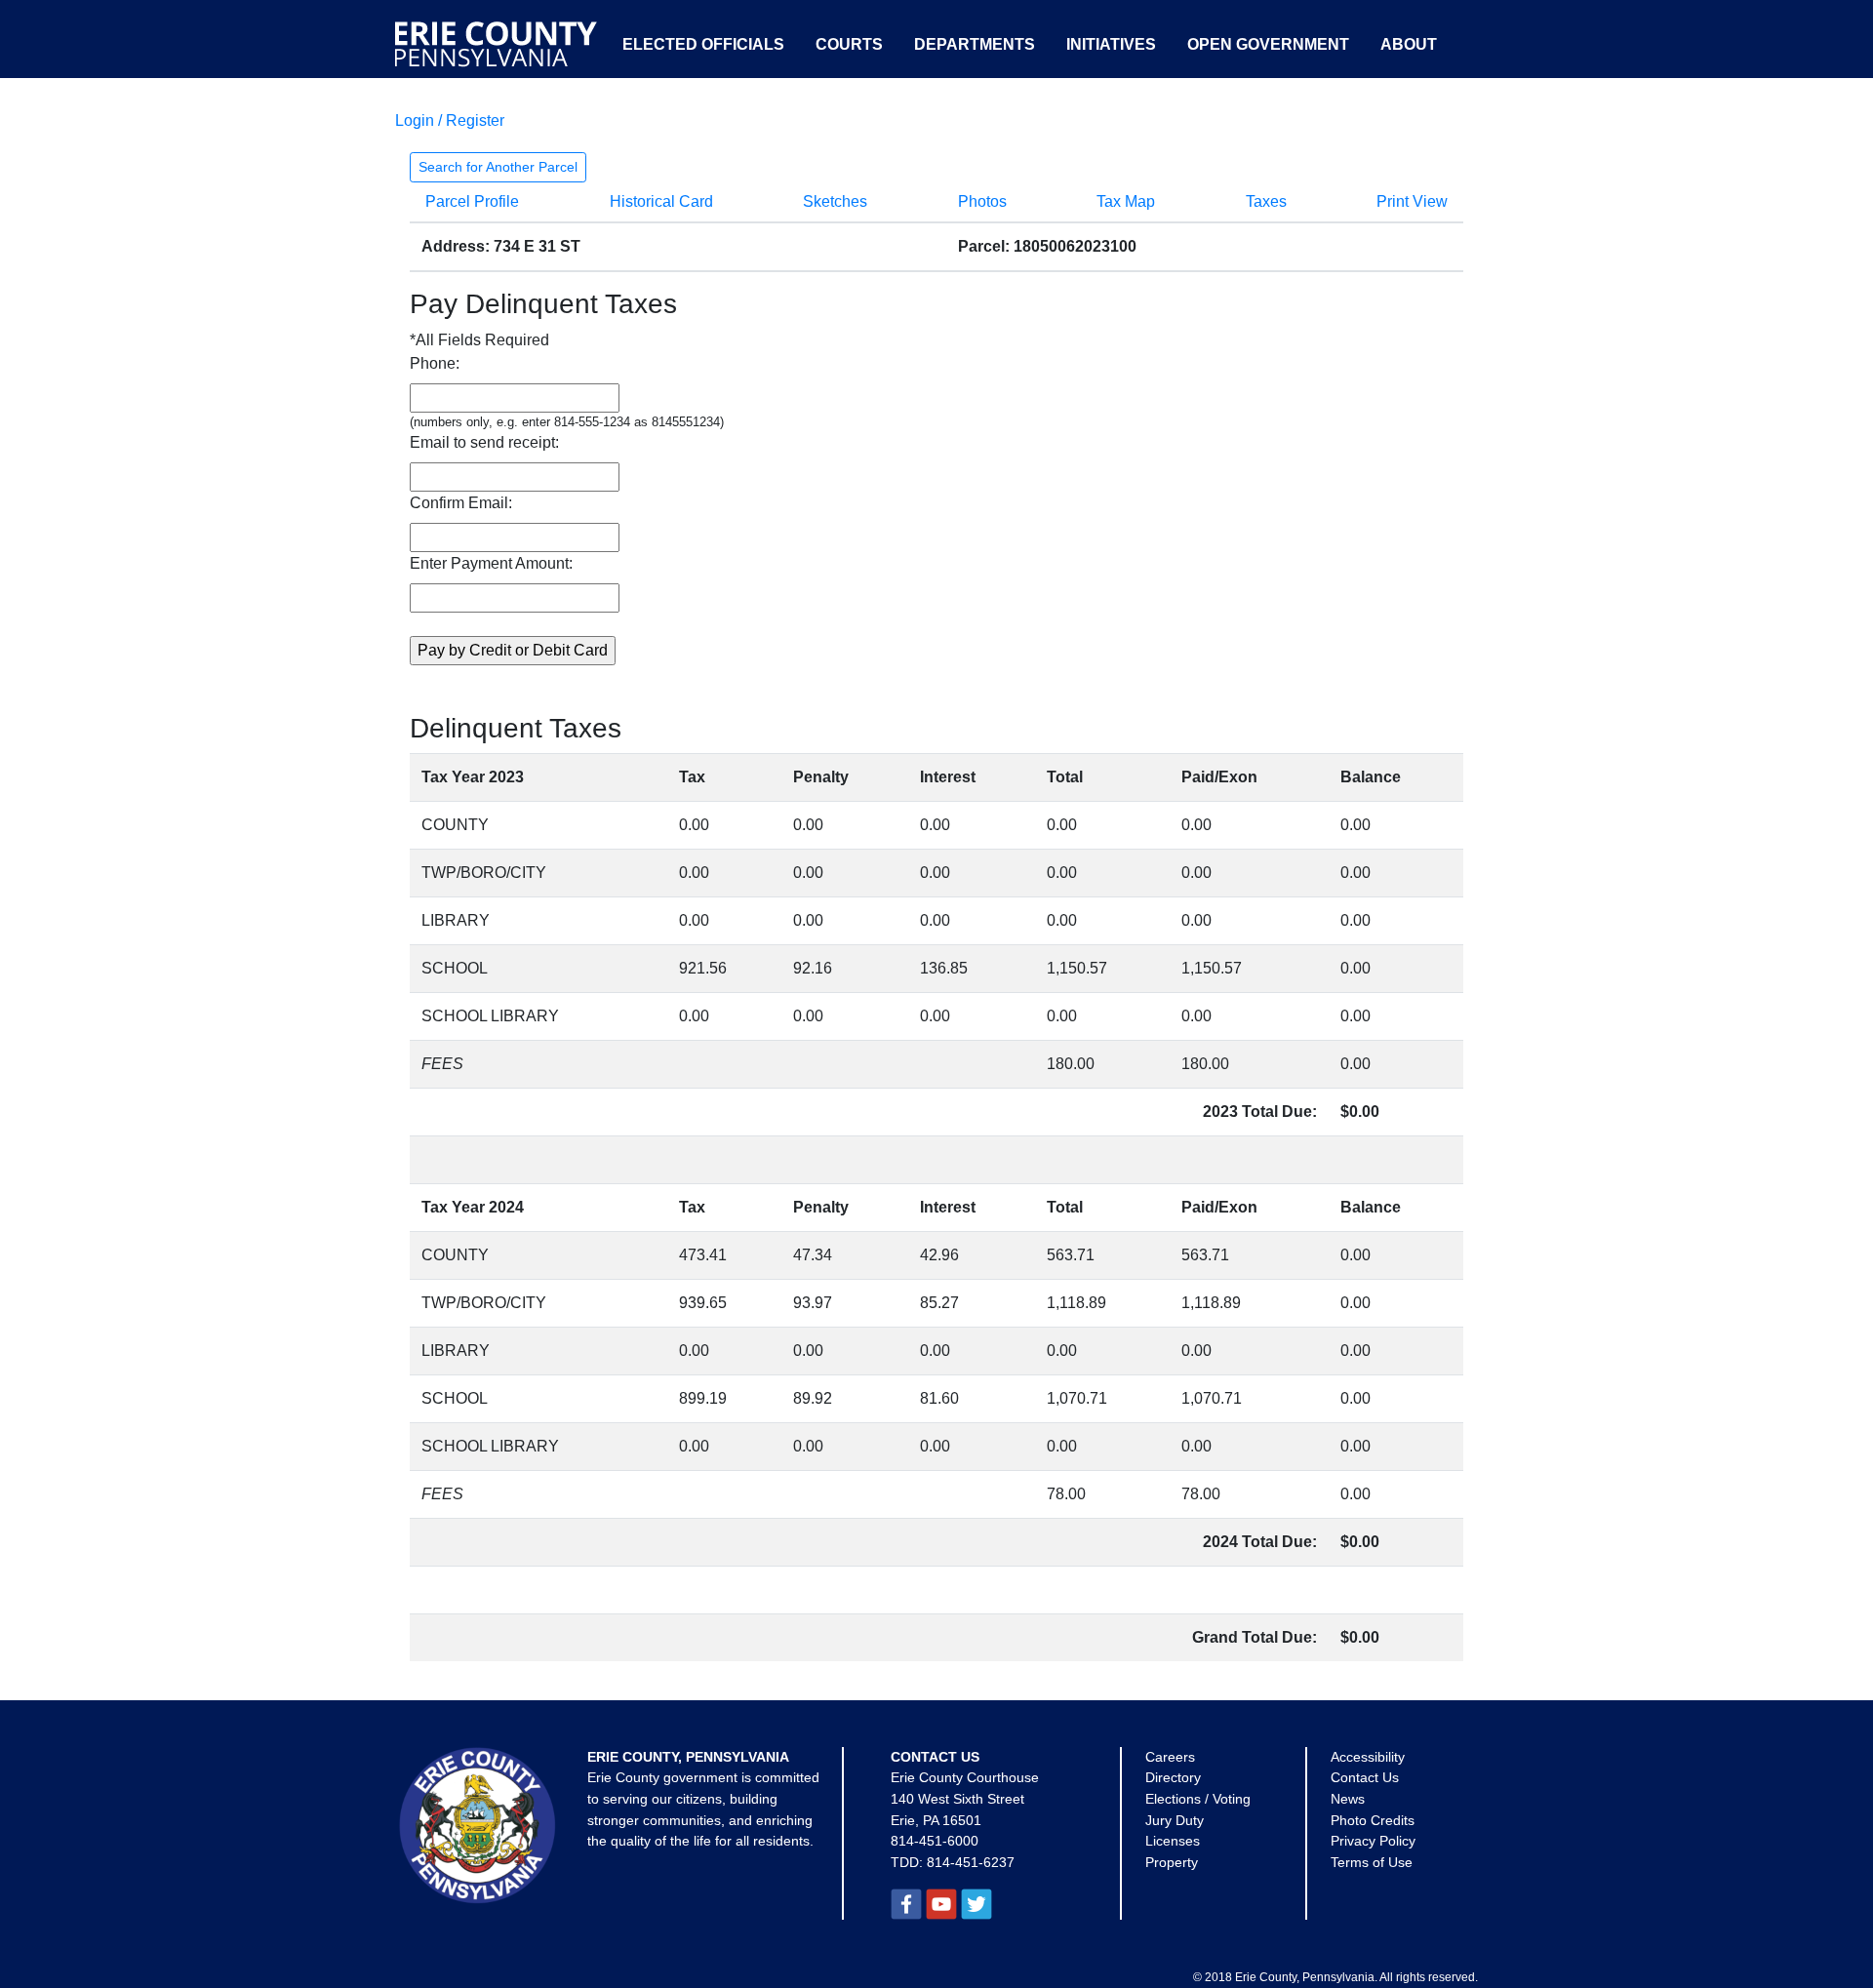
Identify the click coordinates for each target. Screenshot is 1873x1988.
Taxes (1266, 201)
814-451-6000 (935, 1841)
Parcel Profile (472, 201)
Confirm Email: (461, 503)
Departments (975, 44)
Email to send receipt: (484, 442)
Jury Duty (1175, 1820)
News (1348, 1799)
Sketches (835, 201)
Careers (1170, 1757)
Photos (982, 201)
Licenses (1173, 1841)
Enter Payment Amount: (491, 563)
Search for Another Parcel (498, 167)
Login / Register (450, 120)
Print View (1412, 201)
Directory (1173, 1777)
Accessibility (1368, 1757)
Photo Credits (1373, 1820)
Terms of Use (1372, 1862)
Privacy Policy (1373, 1841)
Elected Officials (703, 44)
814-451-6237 (971, 1862)
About (1409, 44)
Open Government (1268, 44)
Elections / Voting (1198, 1799)
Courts (849, 44)
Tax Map (1126, 201)
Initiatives (1111, 44)
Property (1172, 1862)
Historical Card (661, 201)
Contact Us (1365, 1777)
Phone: (435, 363)
